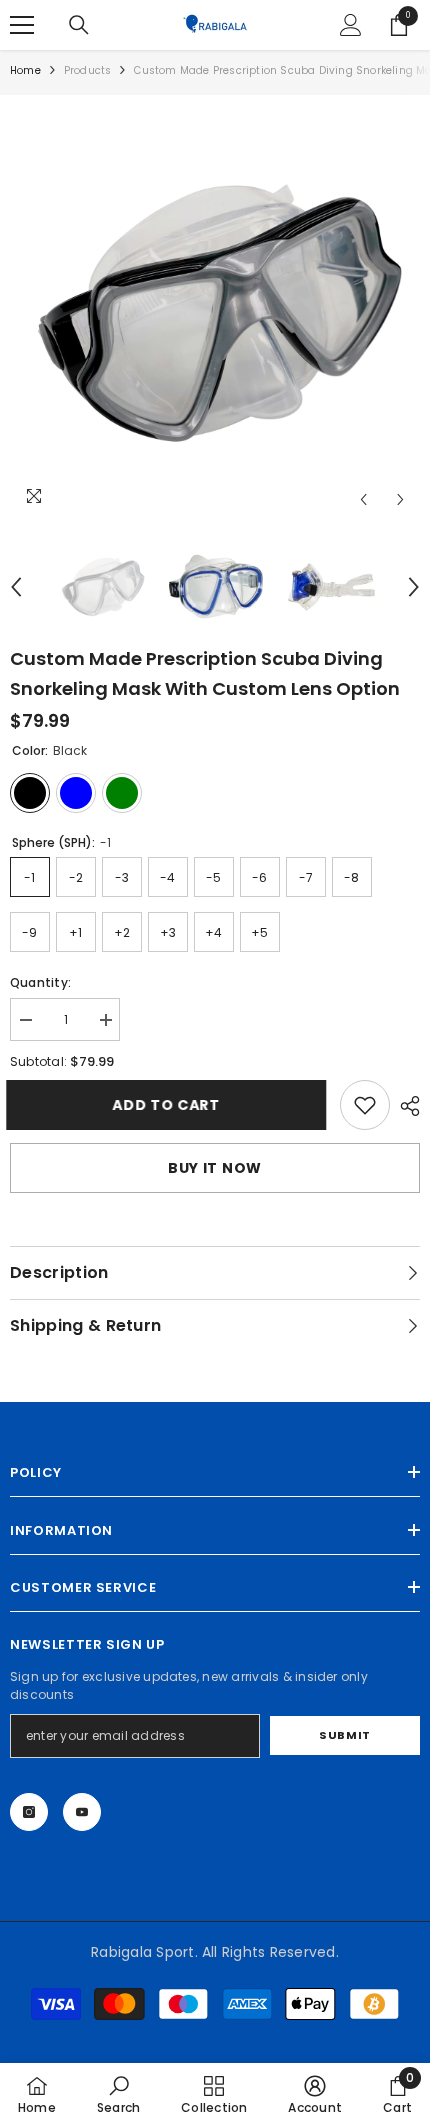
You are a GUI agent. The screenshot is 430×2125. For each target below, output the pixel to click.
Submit (344, 1735)
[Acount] (351, 25)
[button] (363, 499)
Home (25, 70)
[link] (365, 1105)
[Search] (79, 25)
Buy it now (215, 1168)
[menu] (22, 25)
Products (88, 70)
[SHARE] (405, 1106)
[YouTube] (82, 1812)
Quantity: (40, 982)
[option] (215, 312)
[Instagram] (29, 1812)
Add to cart (169, 1105)
